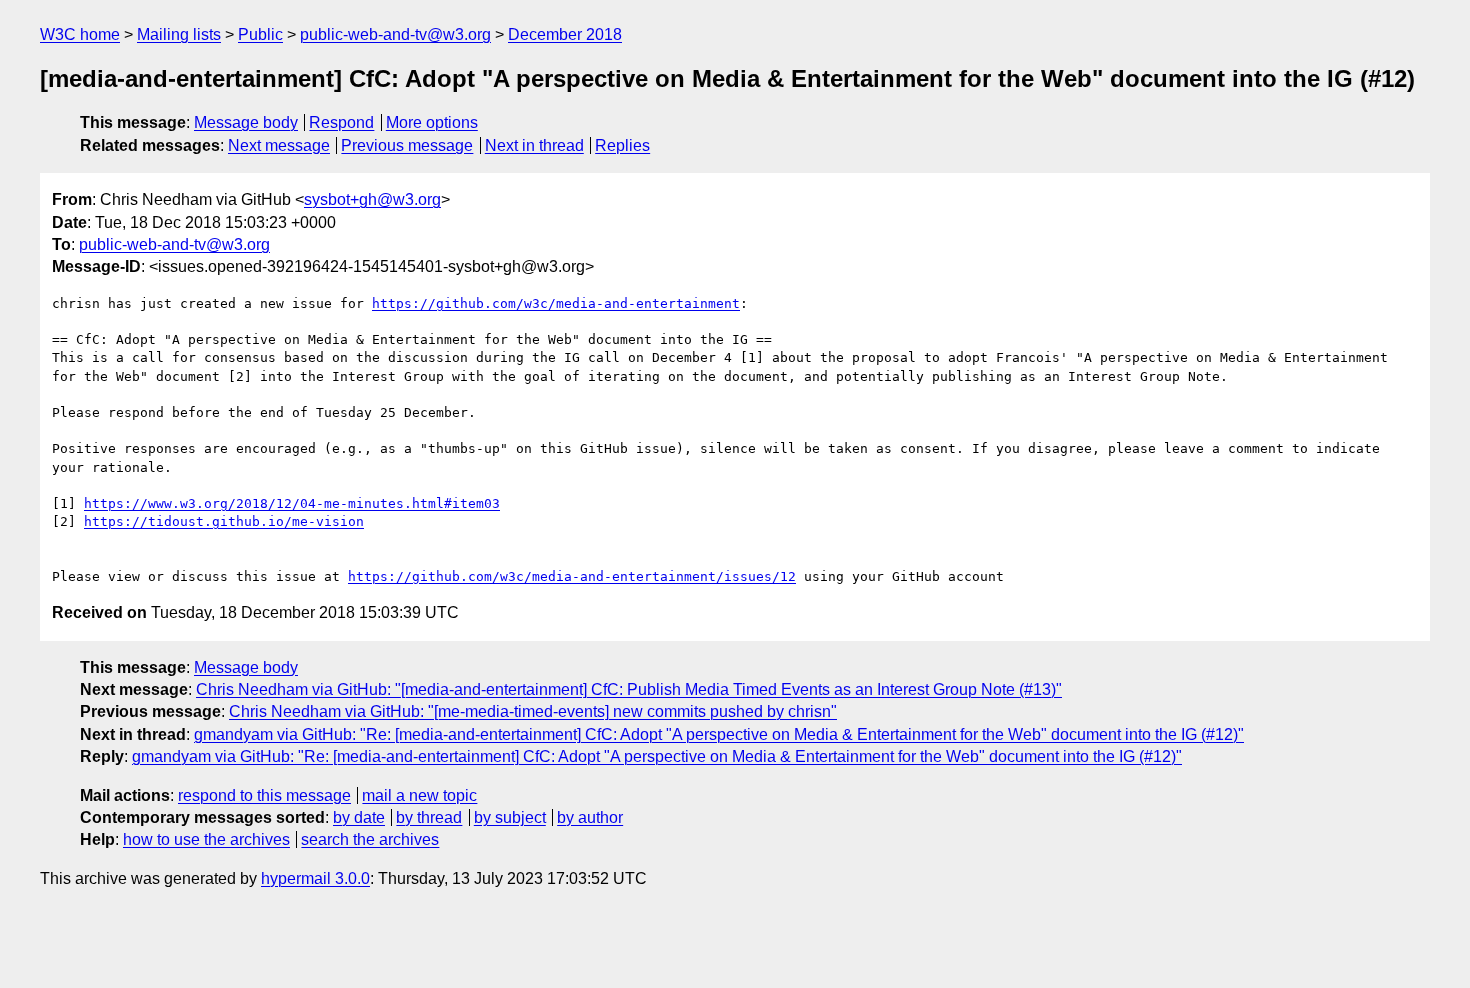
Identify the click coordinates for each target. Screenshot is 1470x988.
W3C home (80, 34)
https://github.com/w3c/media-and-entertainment (556, 303)
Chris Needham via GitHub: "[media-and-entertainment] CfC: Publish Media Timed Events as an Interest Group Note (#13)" (629, 689)
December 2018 (565, 34)
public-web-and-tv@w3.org (395, 34)
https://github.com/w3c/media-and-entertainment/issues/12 (572, 576)
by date (359, 817)
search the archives (370, 839)
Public (260, 34)
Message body (246, 122)
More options (432, 122)
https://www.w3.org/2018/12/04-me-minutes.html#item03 (292, 503)
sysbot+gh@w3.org (372, 199)
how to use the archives (206, 839)
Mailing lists (179, 34)
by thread (429, 817)
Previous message (407, 145)
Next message (279, 145)
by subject (510, 817)
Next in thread (534, 145)
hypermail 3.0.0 (315, 878)
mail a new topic (419, 795)
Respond (341, 122)
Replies (622, 145)
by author (590, 817)
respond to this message (264, 795)
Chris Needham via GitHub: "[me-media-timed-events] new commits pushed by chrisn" (533, 711)
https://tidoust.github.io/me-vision (224, 521)
